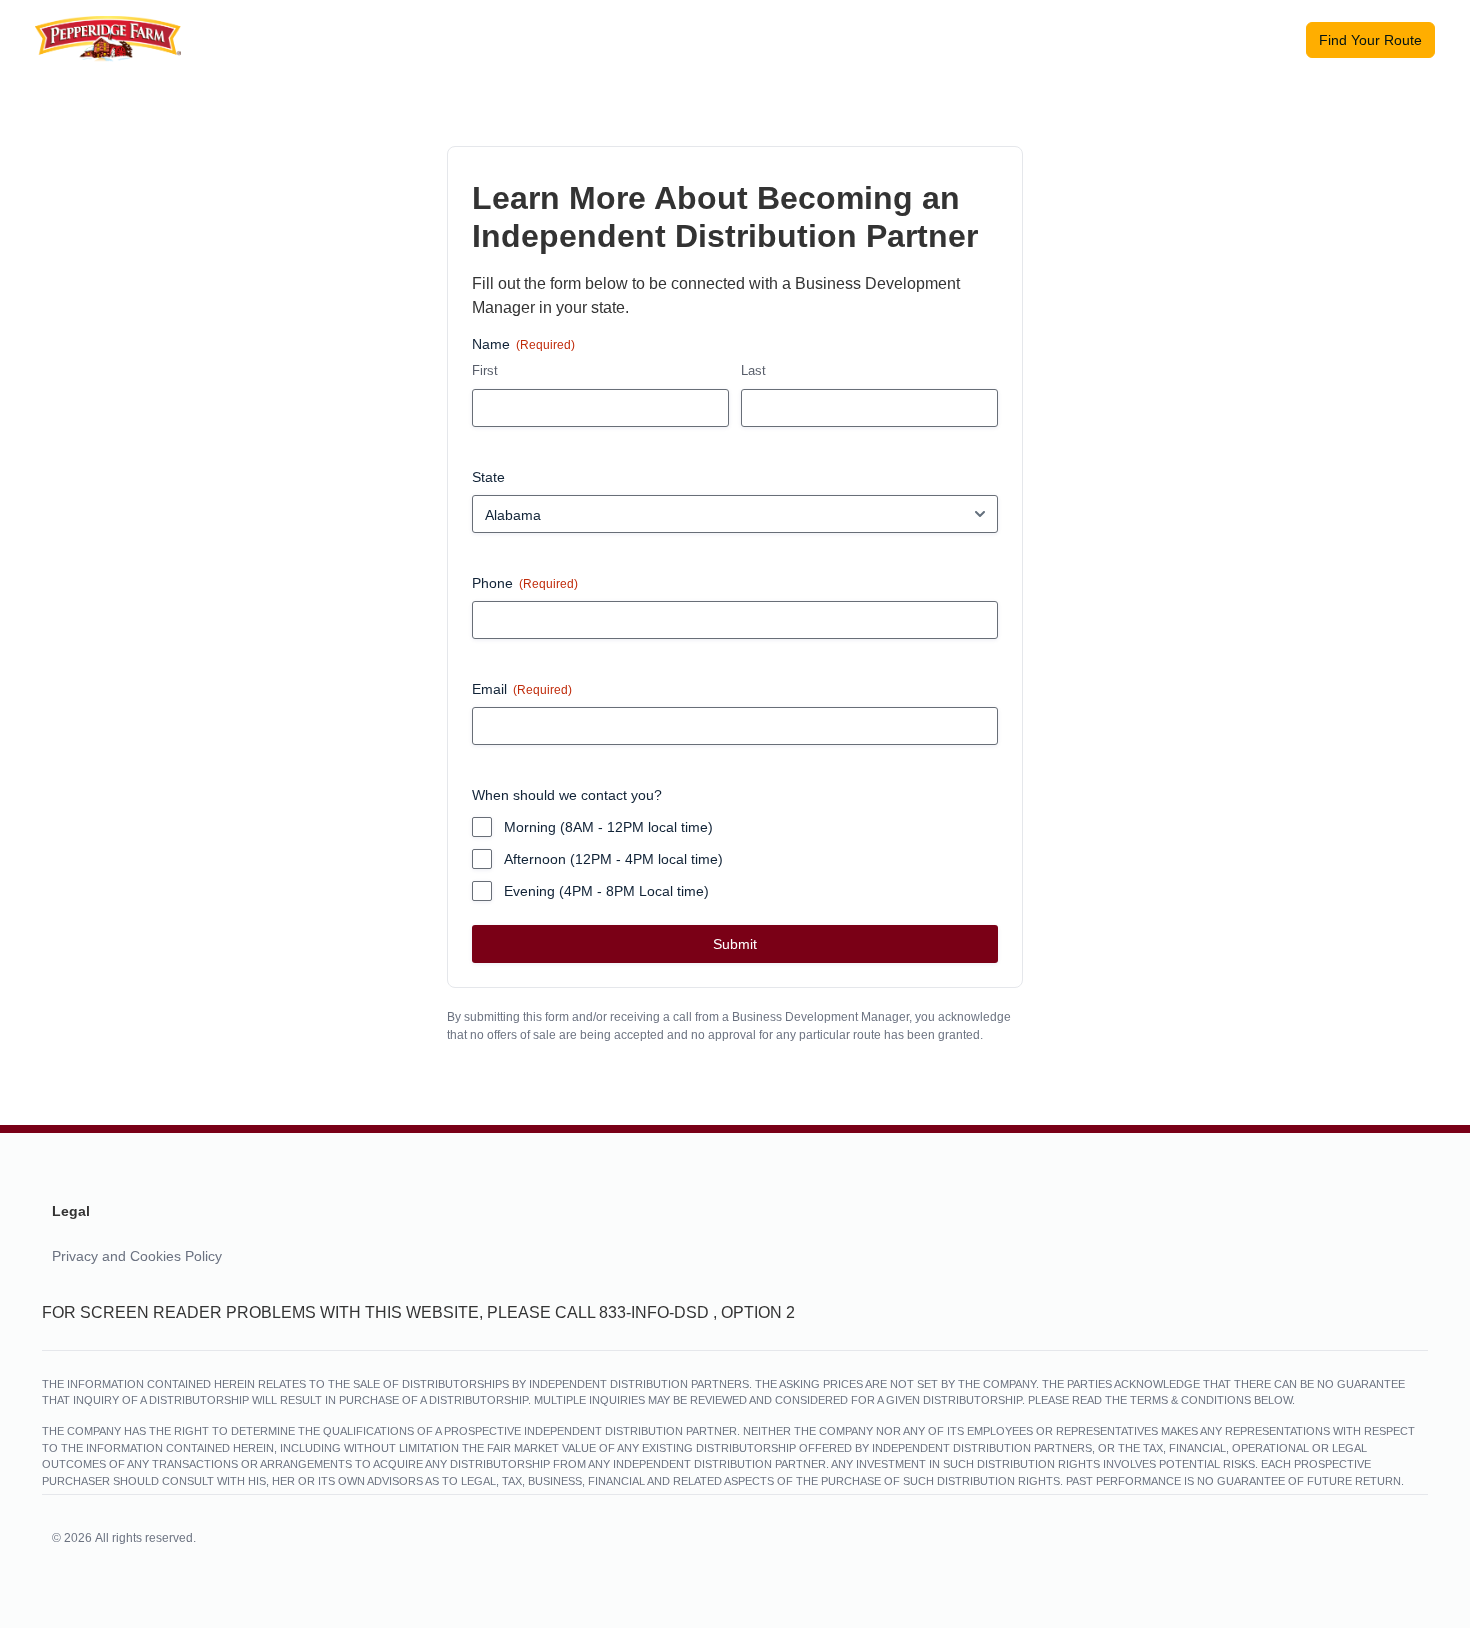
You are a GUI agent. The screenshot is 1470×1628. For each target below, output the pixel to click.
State (488, 477)
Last (753, 370)
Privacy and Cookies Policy (137, 1256)
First (485, 370)
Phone (525, 583)
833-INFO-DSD (654, 1312)
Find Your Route (1370, 40)
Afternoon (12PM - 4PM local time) (613, 859)
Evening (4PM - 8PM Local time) (606, 891)
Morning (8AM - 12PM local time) (608, 827)
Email (522, 689)
